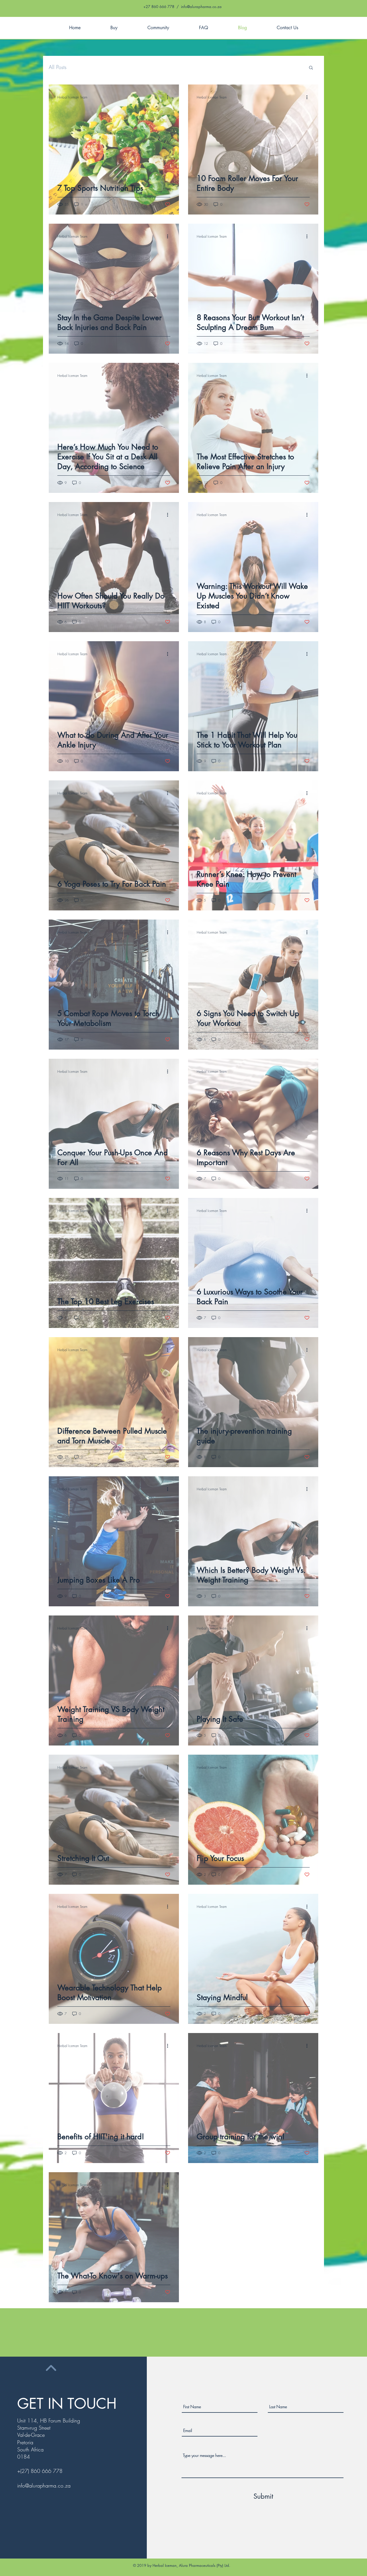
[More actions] (169, 97)
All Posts (58, 67)
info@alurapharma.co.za (201, 7)
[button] (311, 68)
